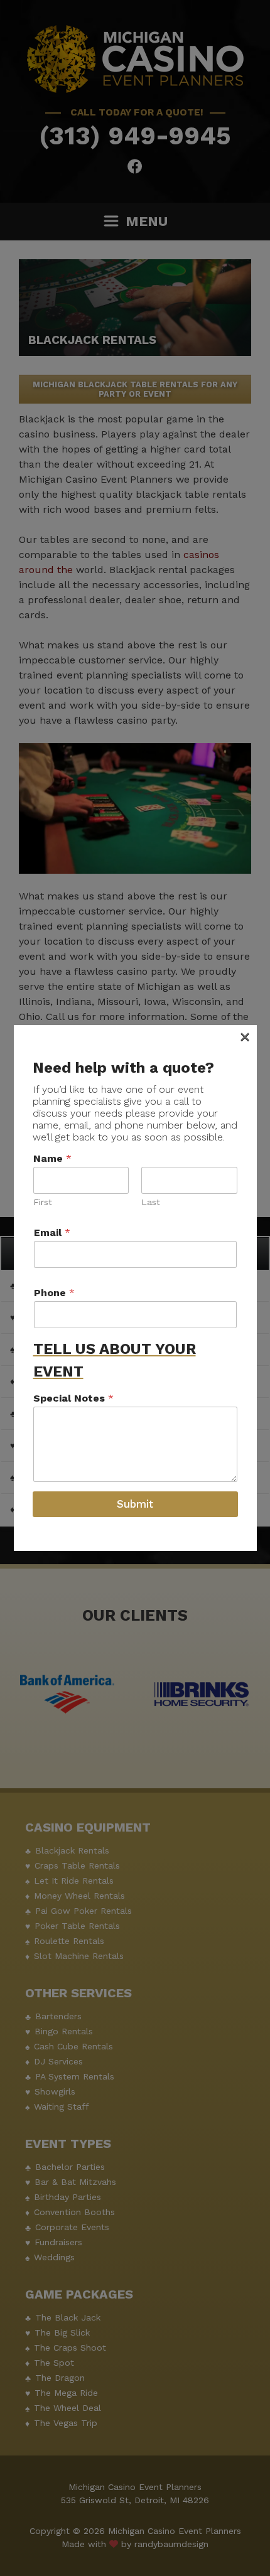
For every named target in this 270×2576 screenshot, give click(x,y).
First (43, 1202)
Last (151, 1202)
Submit (135, 1504)
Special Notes (73, 1398)
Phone (54, 1293)
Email (52, 1232)
